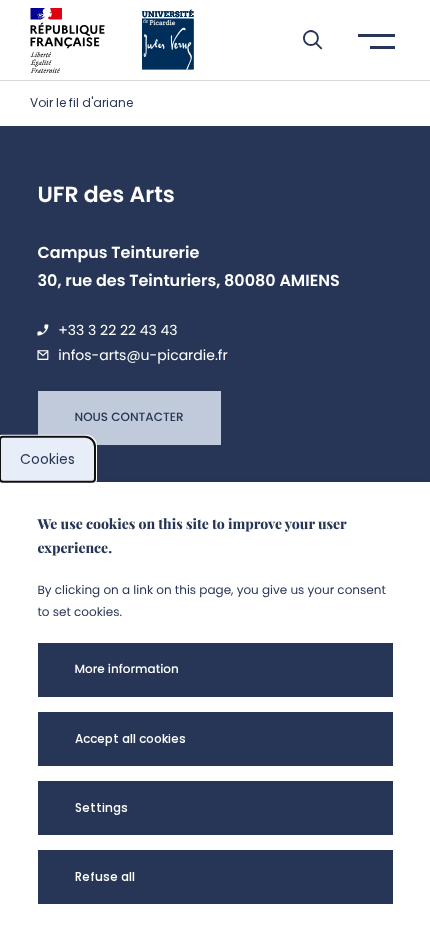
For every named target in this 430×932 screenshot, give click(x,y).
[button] (302, 40)
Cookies (47, 459)
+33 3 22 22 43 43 (117, 330)
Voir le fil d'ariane (81, 102)
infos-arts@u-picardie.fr (142, 355)
